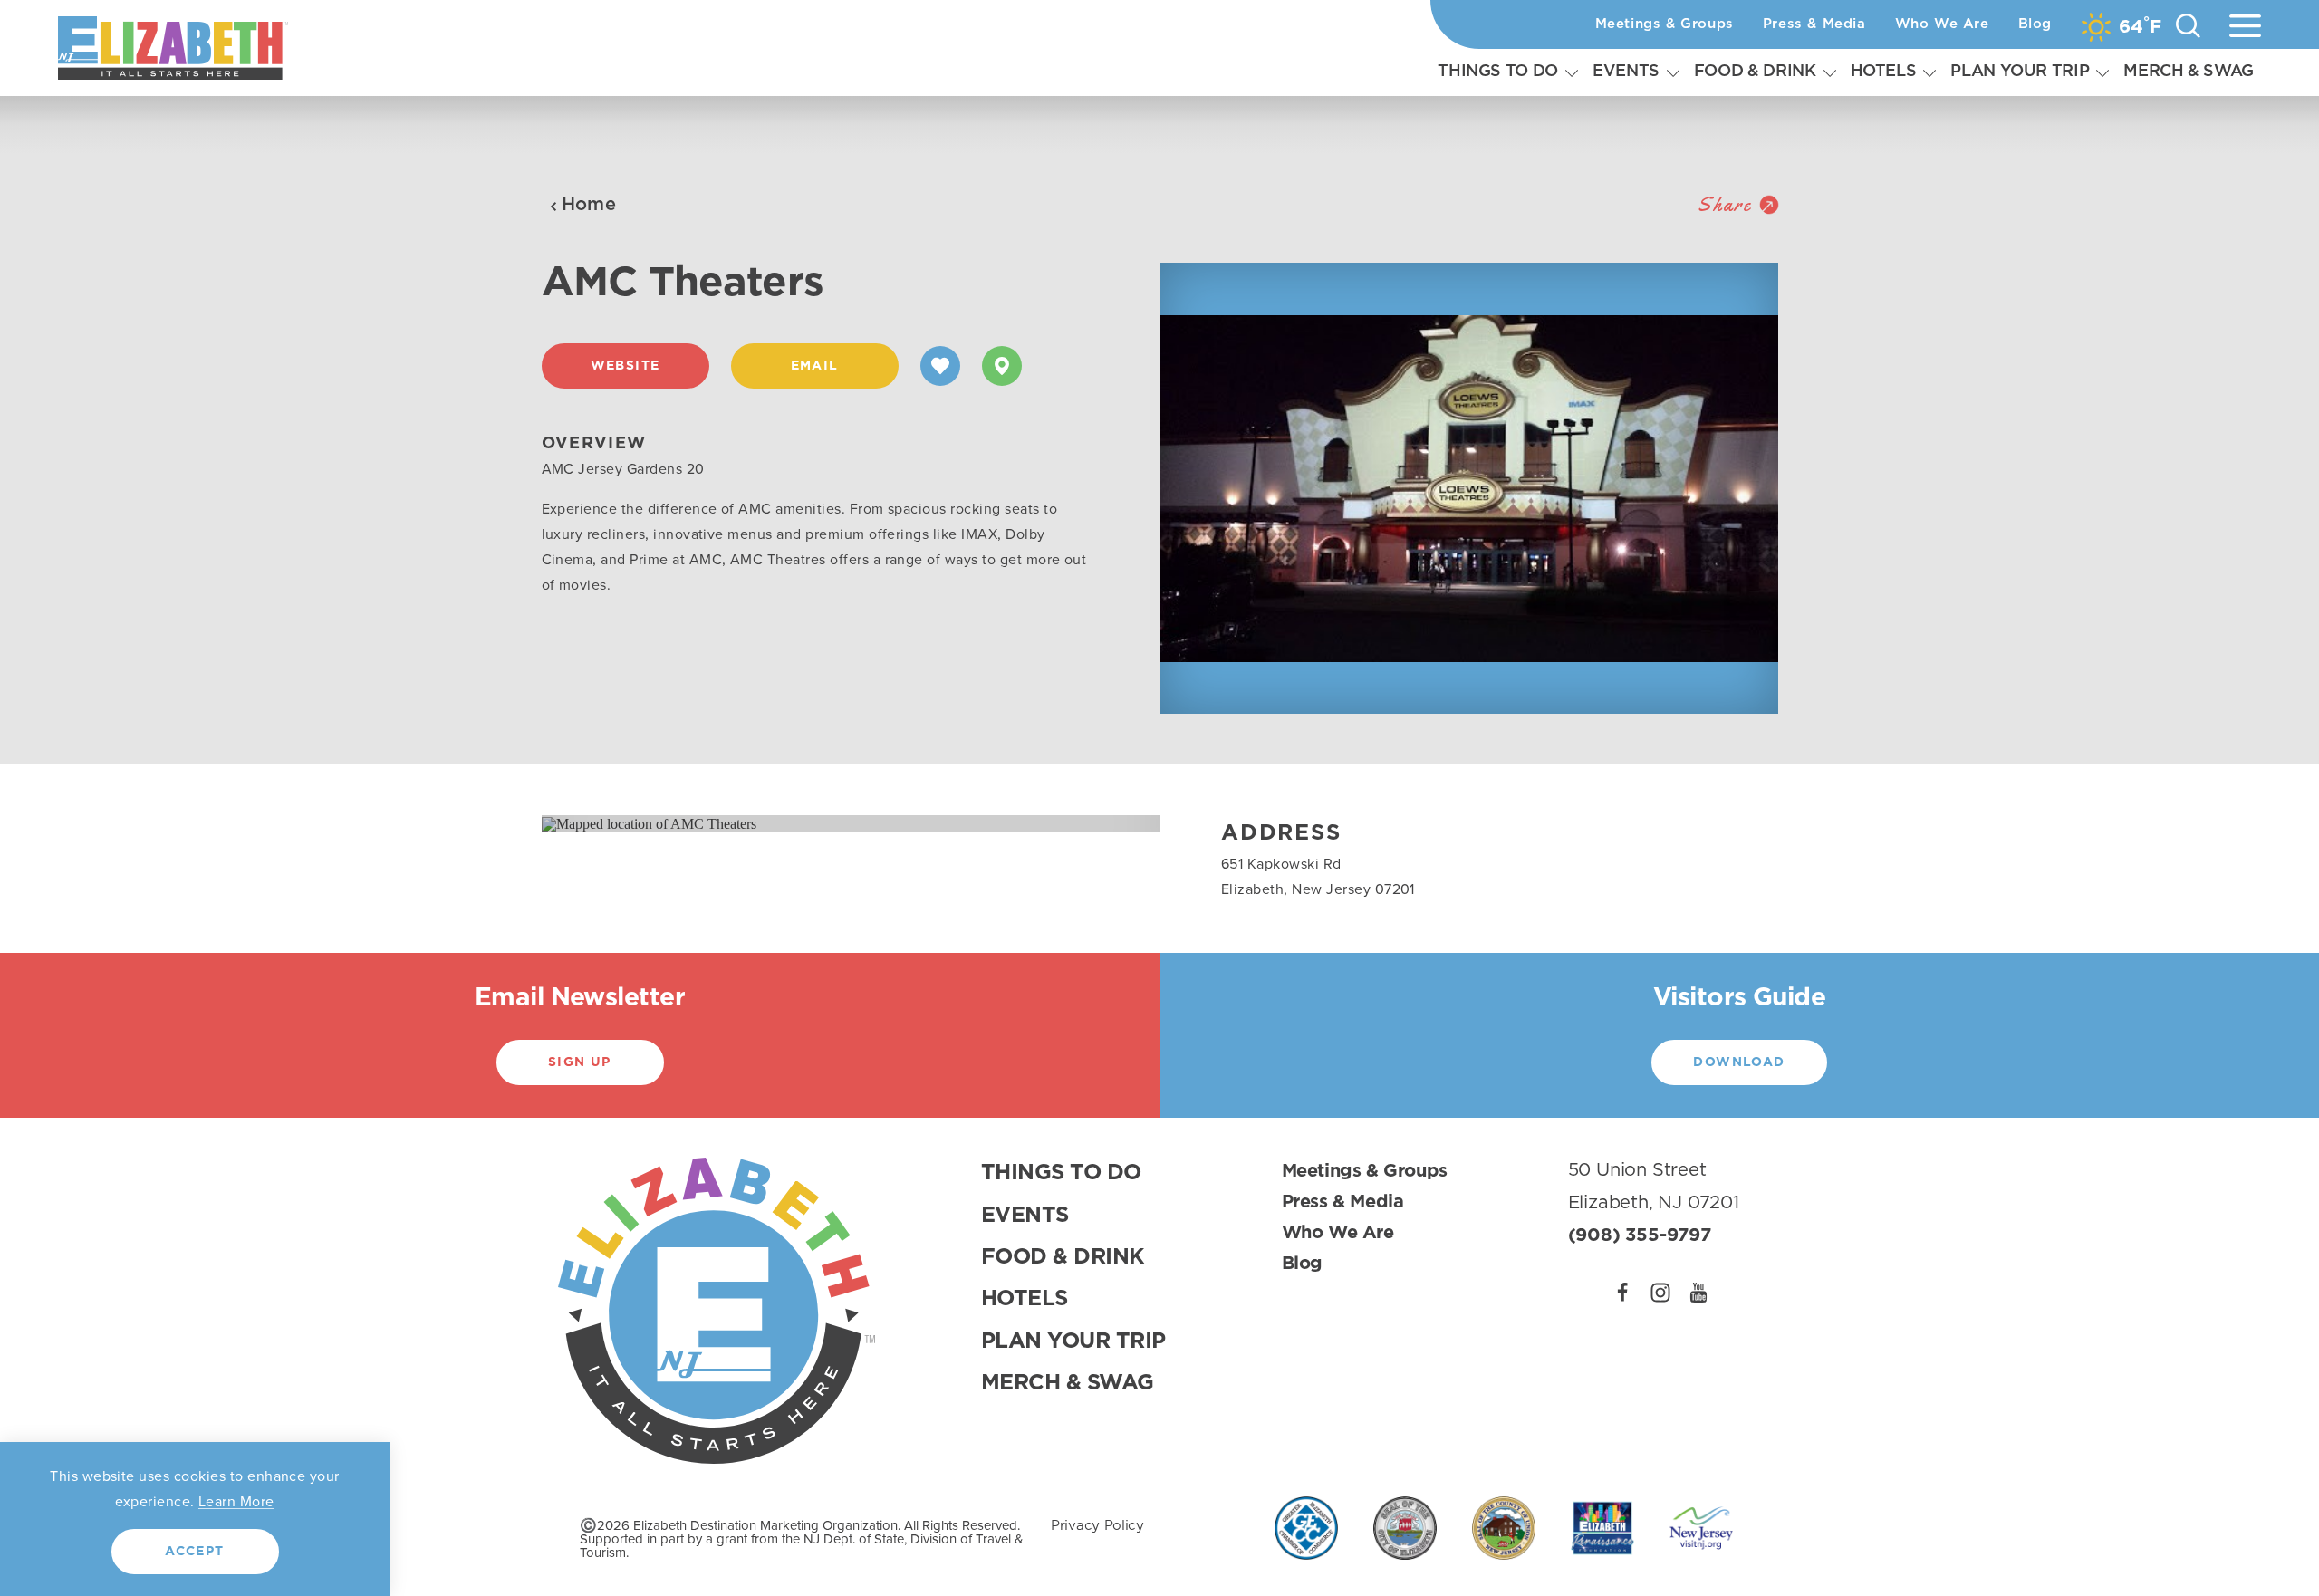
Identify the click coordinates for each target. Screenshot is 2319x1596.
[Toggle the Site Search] (2188, 25)
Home (589, 205)
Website (625, 366)
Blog (2035, 24)
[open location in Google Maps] (649, 822)
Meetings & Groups (1665, 24)
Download (1739, 1062)
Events (1626, 72)
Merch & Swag (2189, 72)
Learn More (236, 1501)
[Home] (173, 48)
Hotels (1884, 72)
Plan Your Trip (2020, 72)
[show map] (1002, 366)
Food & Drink (1755, 72)
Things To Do (1498, 72)
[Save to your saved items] (940, 366)
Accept (194, 1552)
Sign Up (580, 1062)
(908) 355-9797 (1640, 1235)
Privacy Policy (1097, 1526)
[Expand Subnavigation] (1572, 72)
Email (815, 366)
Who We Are (1942, 24)
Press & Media (1814, 24)
